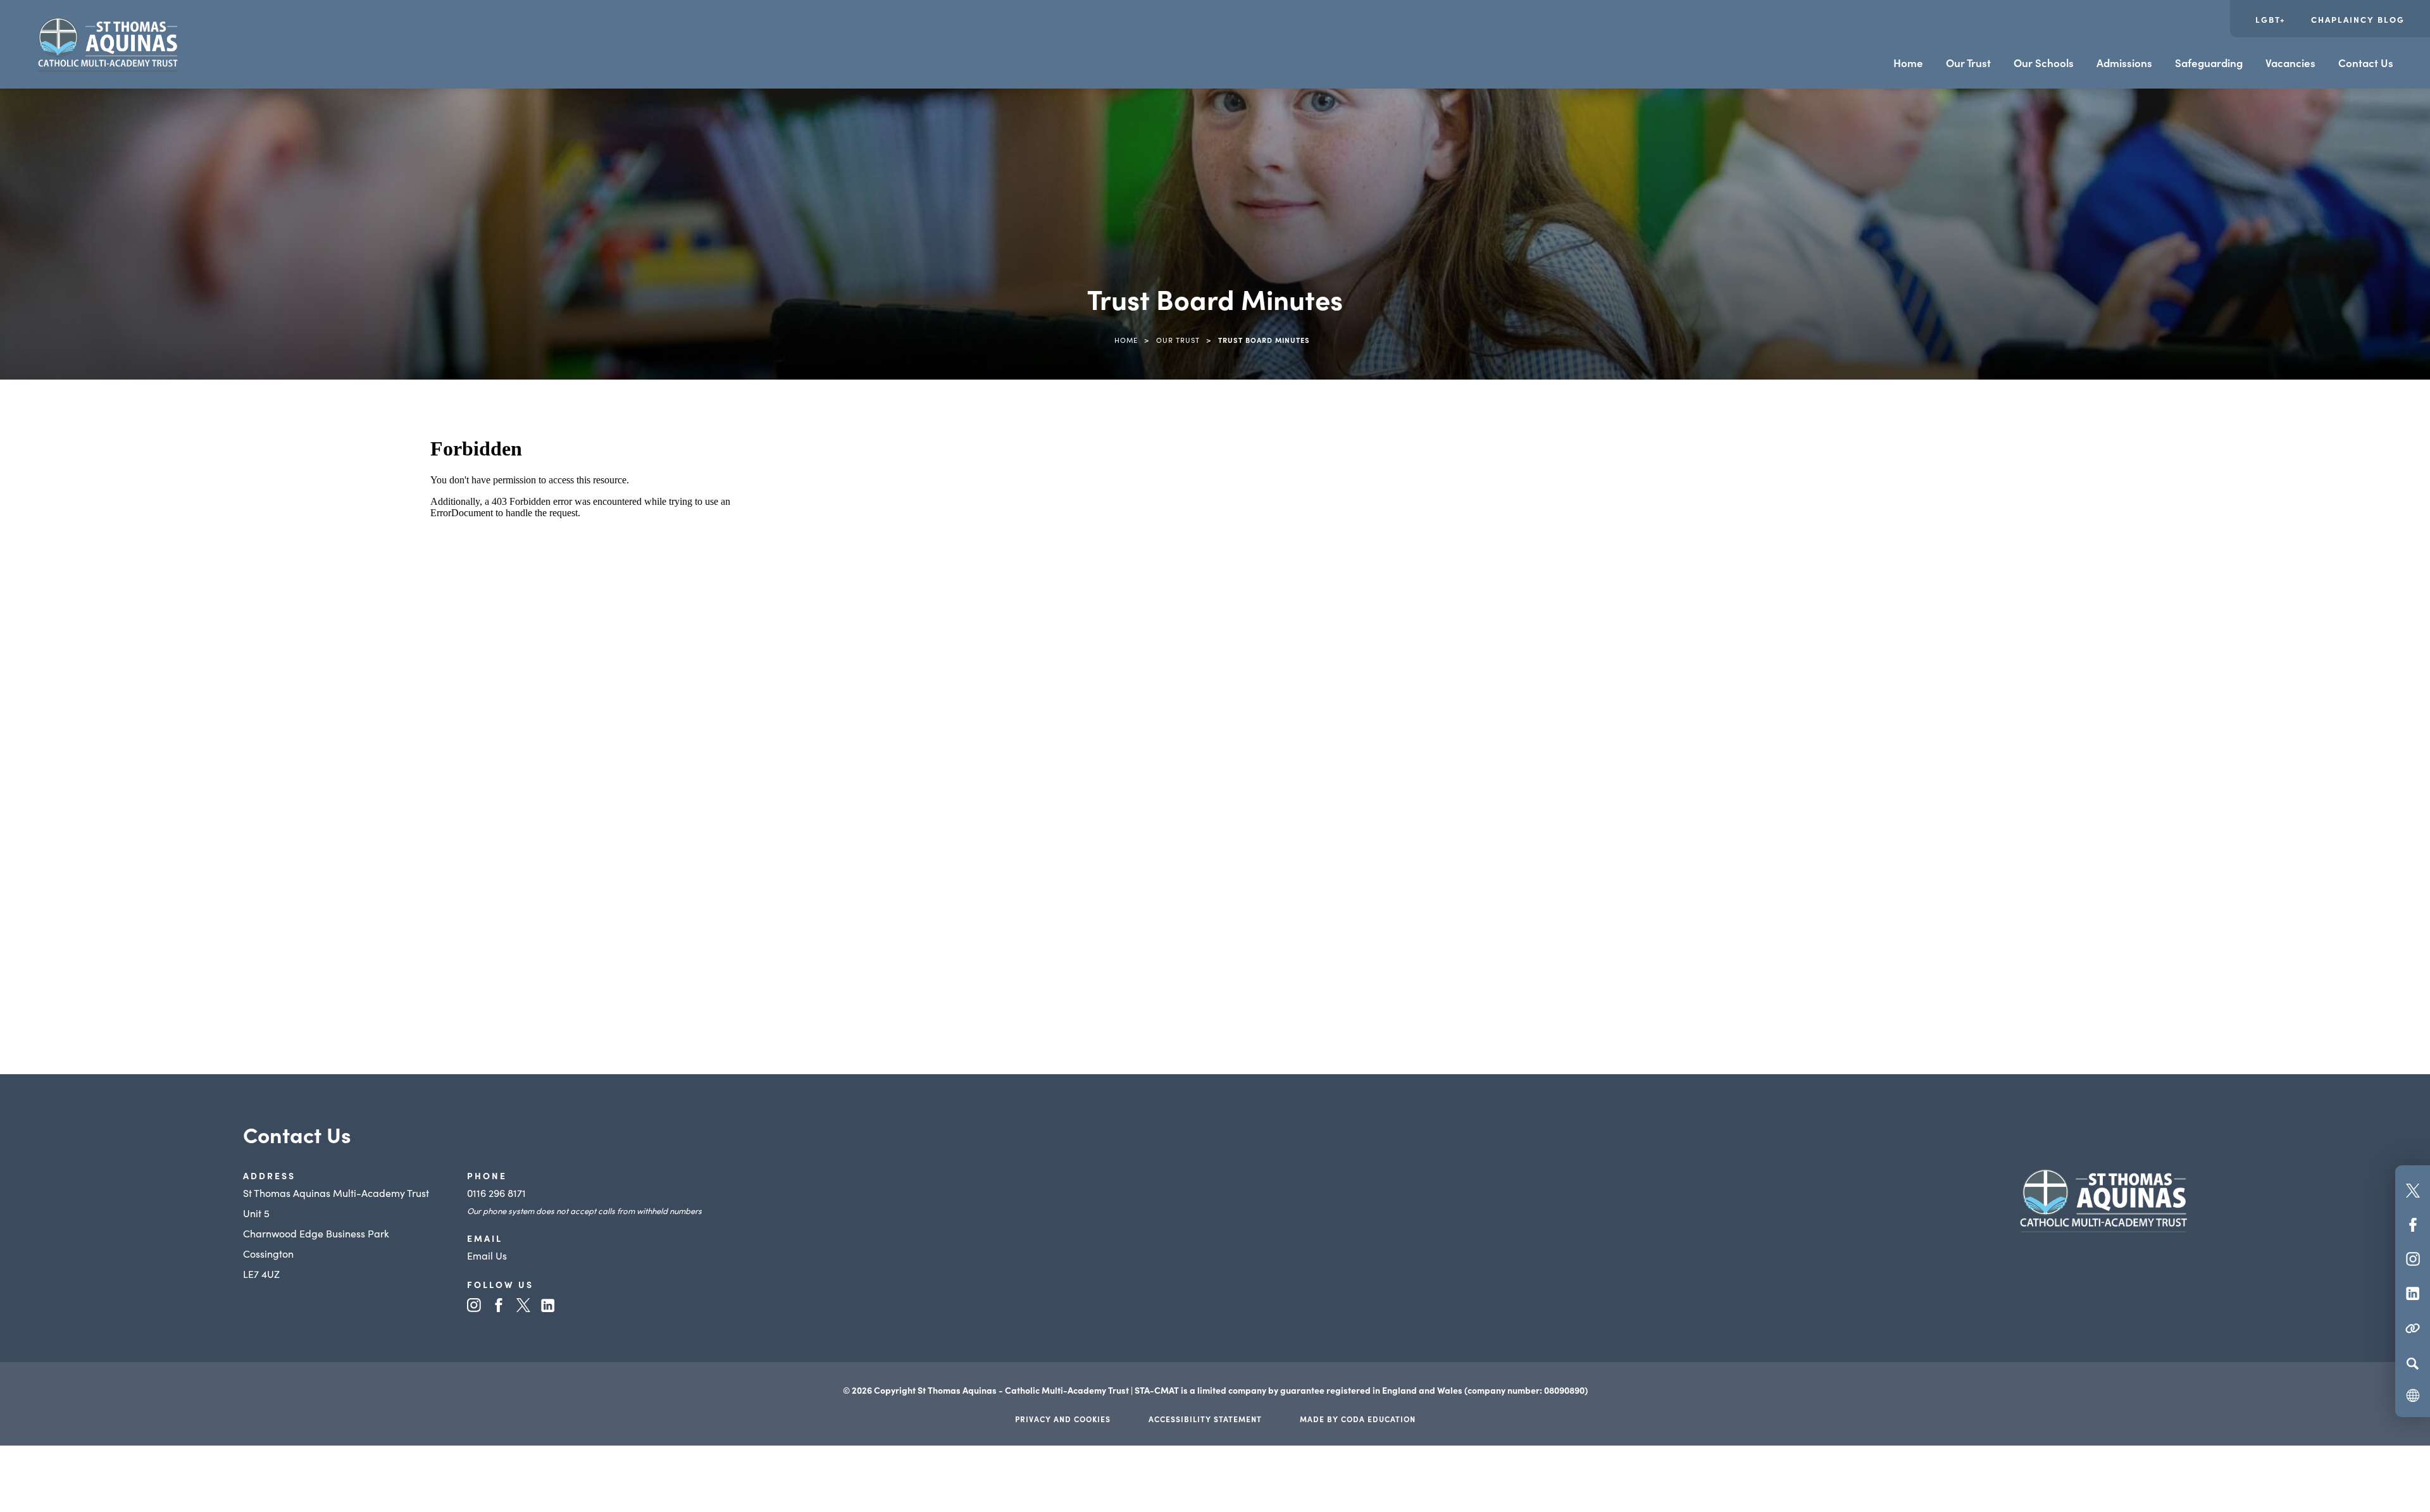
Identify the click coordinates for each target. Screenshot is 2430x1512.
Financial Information (197, 594)
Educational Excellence (200, 500)
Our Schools (2044, 63)
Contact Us (2366, 63)
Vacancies (2290, 63)
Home (1908, 63)
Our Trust (1968, 63)
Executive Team (183, 547)
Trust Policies (177, 926)
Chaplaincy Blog (2358, 19)
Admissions (2124, 63)
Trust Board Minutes (194, 972)
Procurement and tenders (207, 736)
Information (175, 1020)
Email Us (487, 1255)
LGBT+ (2271, 19)
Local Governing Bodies (202, 878)
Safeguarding (2209, 63)
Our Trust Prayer (186, 641)
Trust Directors (181, 831)
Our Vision (171, 689)
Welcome (168, 783)
